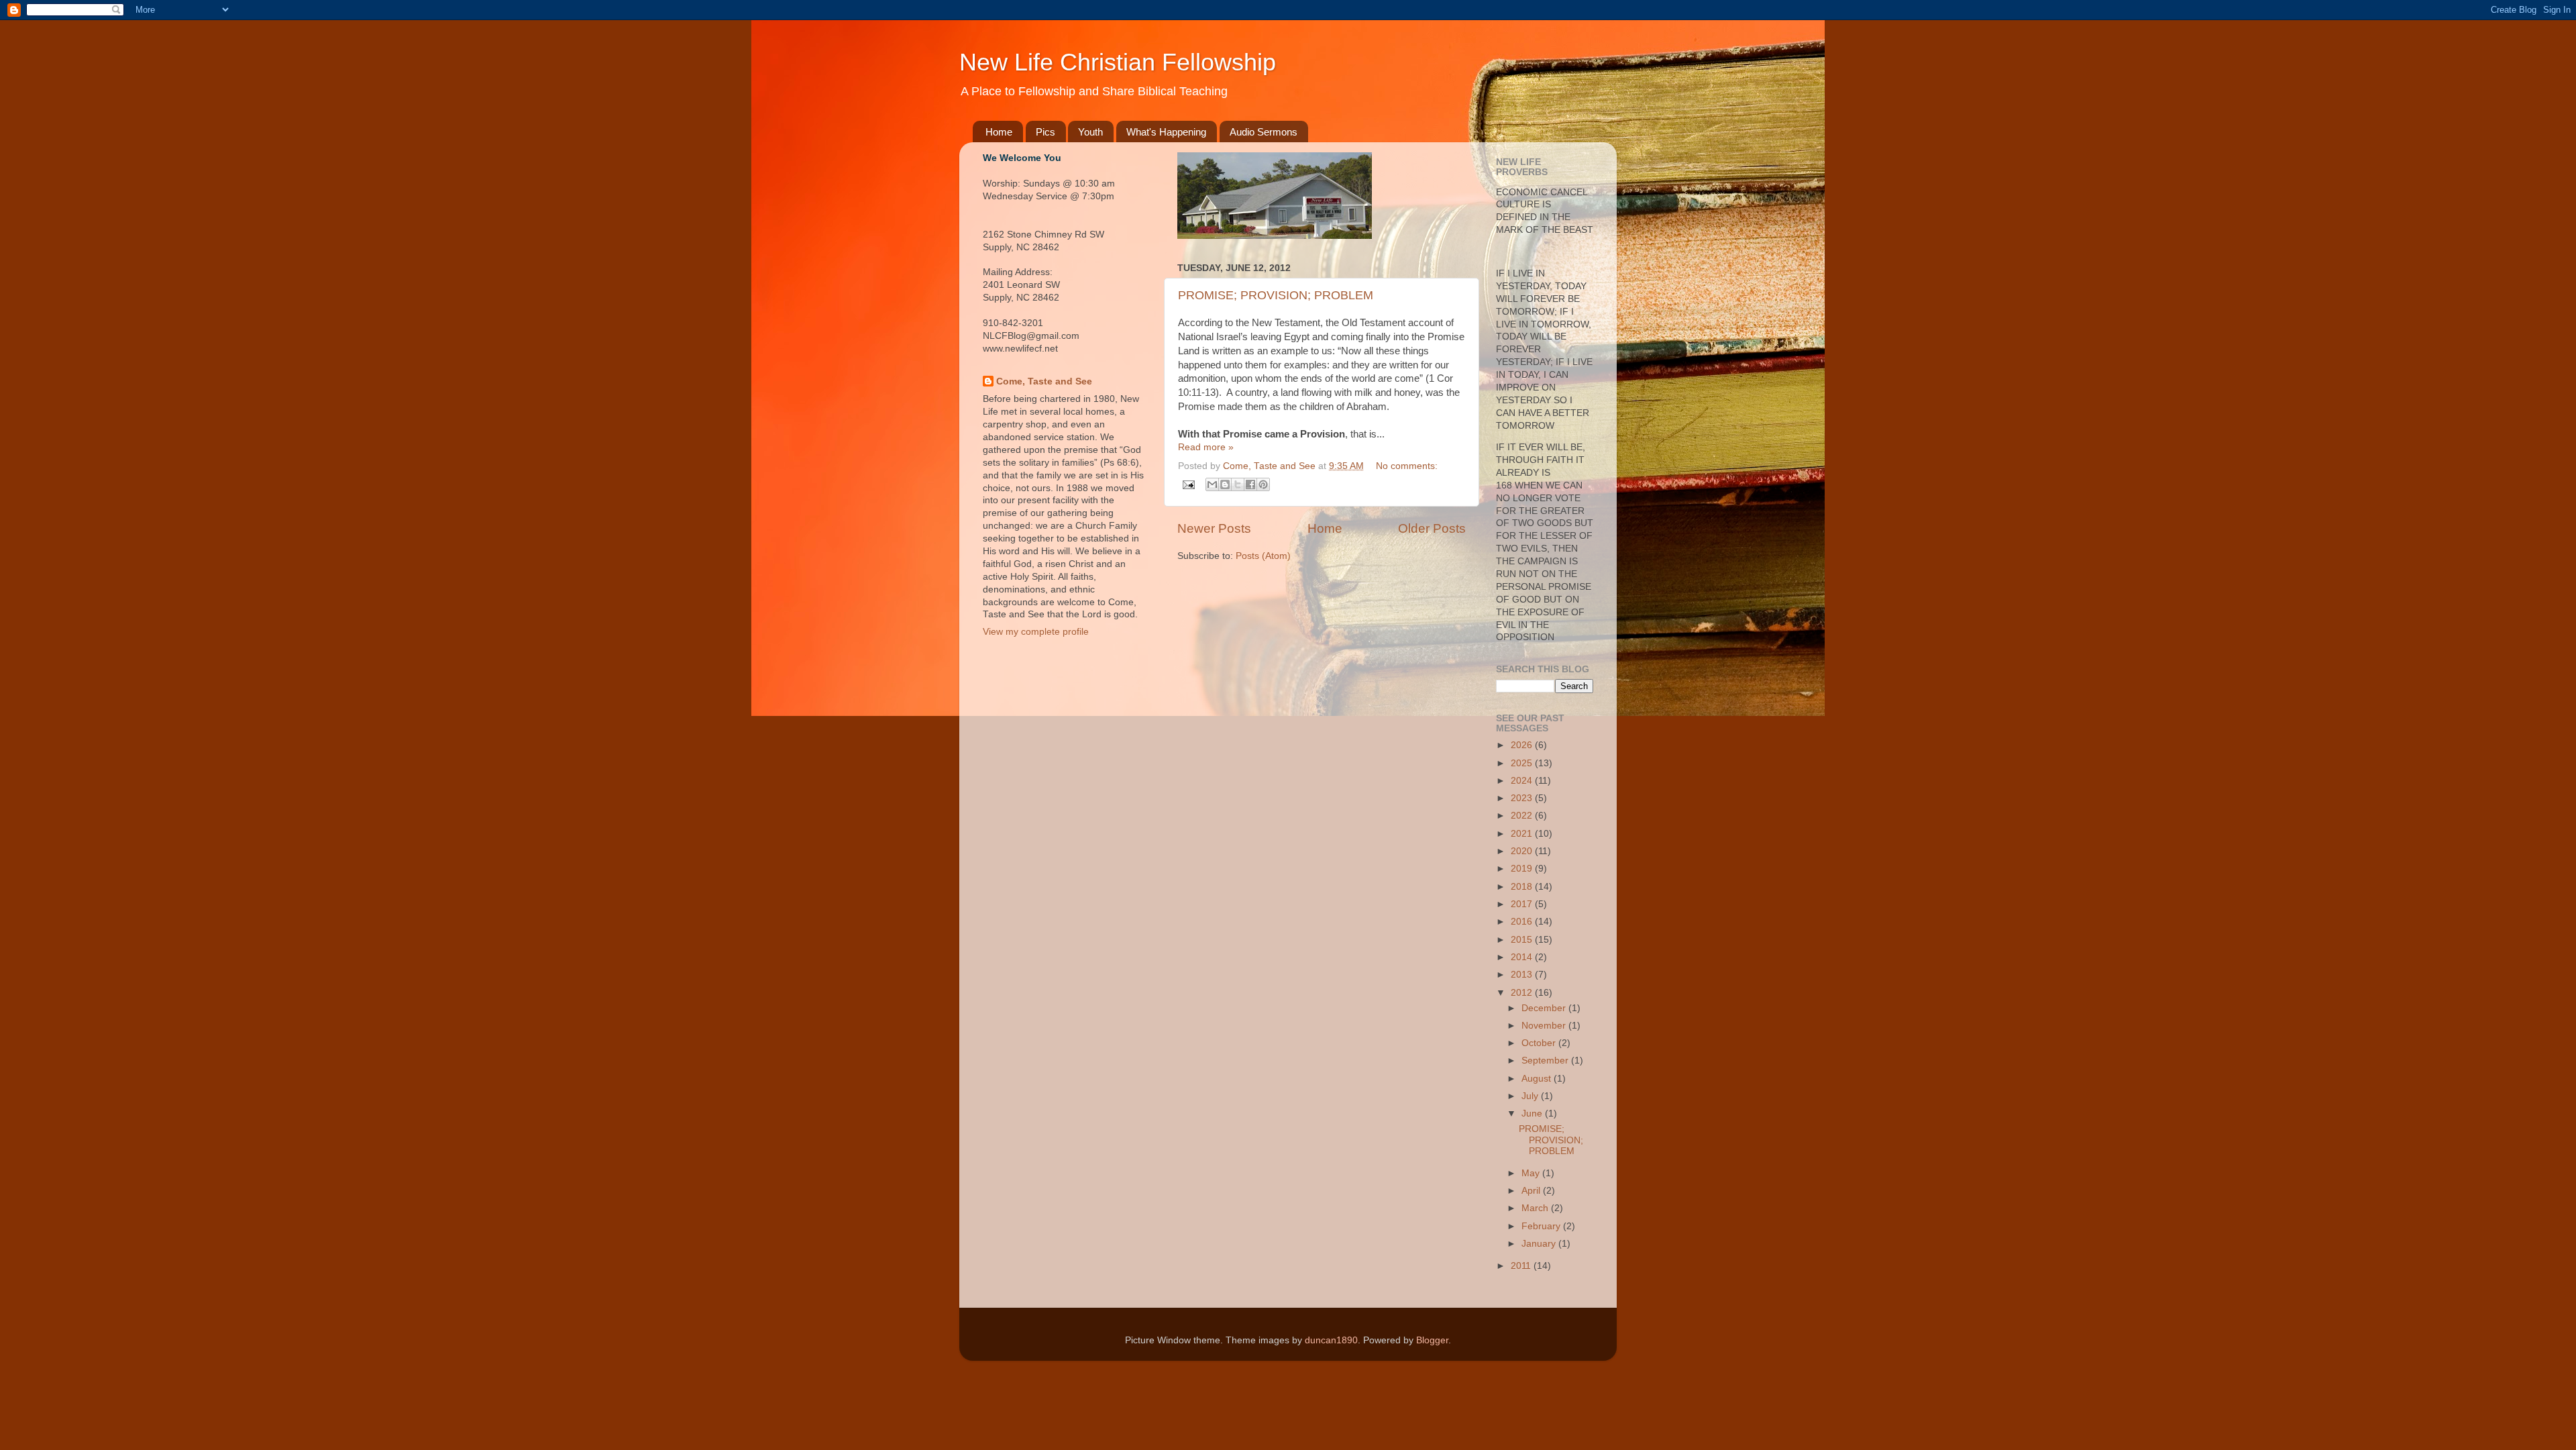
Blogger (1432, 1340)
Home (999, 132)
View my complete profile (1036, 632)
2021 (1523, 834)
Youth (1090, 132)
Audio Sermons (1264, 132)
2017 (1523, 904)
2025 (1523, 763)
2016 (1523, 922)
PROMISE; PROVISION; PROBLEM (1276, 295)
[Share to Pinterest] (1263, 484)
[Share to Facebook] (1250, 484)
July (1531, 1096)
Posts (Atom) (1263, 556)
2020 (1523, 851)
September (1546, 1060)
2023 (1523, 798)
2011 (1522, 1266)
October (1540, 1043)
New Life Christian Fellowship (1118, 62)
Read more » (1206, 447)
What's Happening (1166, 132)
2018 (1523, 887)
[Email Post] (1188, 484)
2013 (1523, 975)
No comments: (1407, 466)
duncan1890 (1331, 1340)
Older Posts (1432, 528)
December (1545, 1008)
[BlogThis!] (1225, 484)
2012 (1523, 993)
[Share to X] (1238, 484)
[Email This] (1212, 484)
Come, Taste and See (1044, 381)
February (1542, 1226)
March (1536, 1208)
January (1540, 1244)
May (1532, 1173)
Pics (1045, 132)
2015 (1523, 940)
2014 (1523, 957)
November (1545, 1026)
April (1532, 1191)
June (1533, 1114)
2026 (1523, 745)
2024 (1523, 781)
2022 (1523, 816)
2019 (1523, 869)
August (1538, 1079)
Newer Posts (1214, 528)
